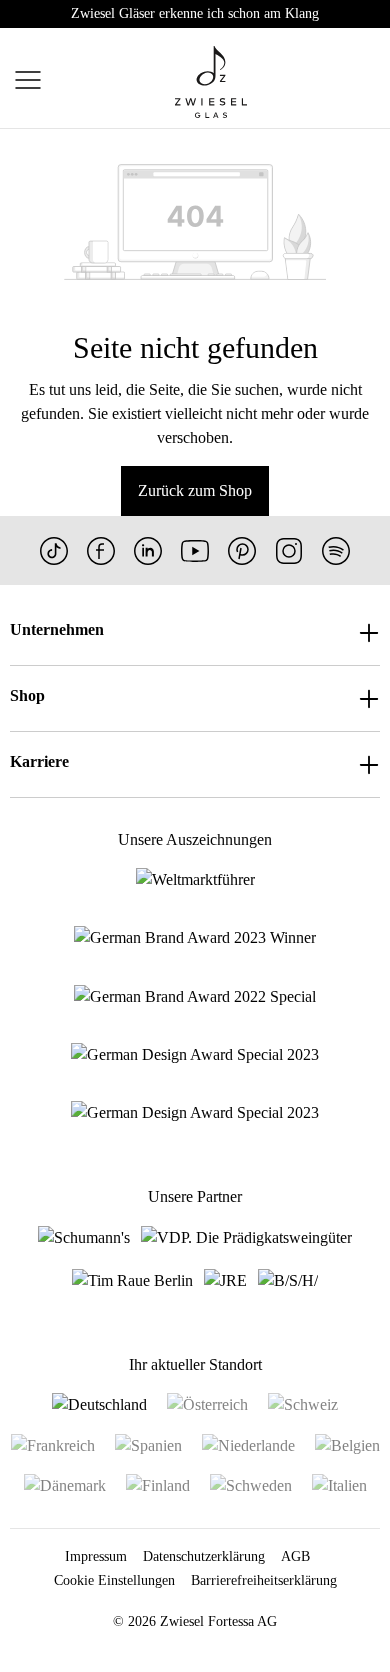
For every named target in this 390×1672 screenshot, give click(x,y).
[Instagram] (289, 550)
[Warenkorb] (378, 83)
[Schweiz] (303, 1404)
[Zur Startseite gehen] (211, 82)
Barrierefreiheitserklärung (264, 1580)
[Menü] (28, 82)
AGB (295, 1556)
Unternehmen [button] (57, 629)
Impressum (96, 1556)
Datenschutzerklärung (204, 1556)
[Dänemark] (65, 1485)
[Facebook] (101, 550)
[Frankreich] (53, 1444)
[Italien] (339, 1485)
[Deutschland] (99, 1404)
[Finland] (158, 1485)
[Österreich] (207, 1404)
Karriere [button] (39, 761)
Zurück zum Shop (195, 490)
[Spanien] (148, 1444)
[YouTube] (195, 550)
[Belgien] (347, 1444)
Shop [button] (27, 695)
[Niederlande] (248, 1444)
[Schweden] (251, 1485)
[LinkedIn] (148, 550)
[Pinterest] (242, 550)
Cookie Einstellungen (114, 1580)
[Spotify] (336, 550)
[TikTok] (54, 550)
